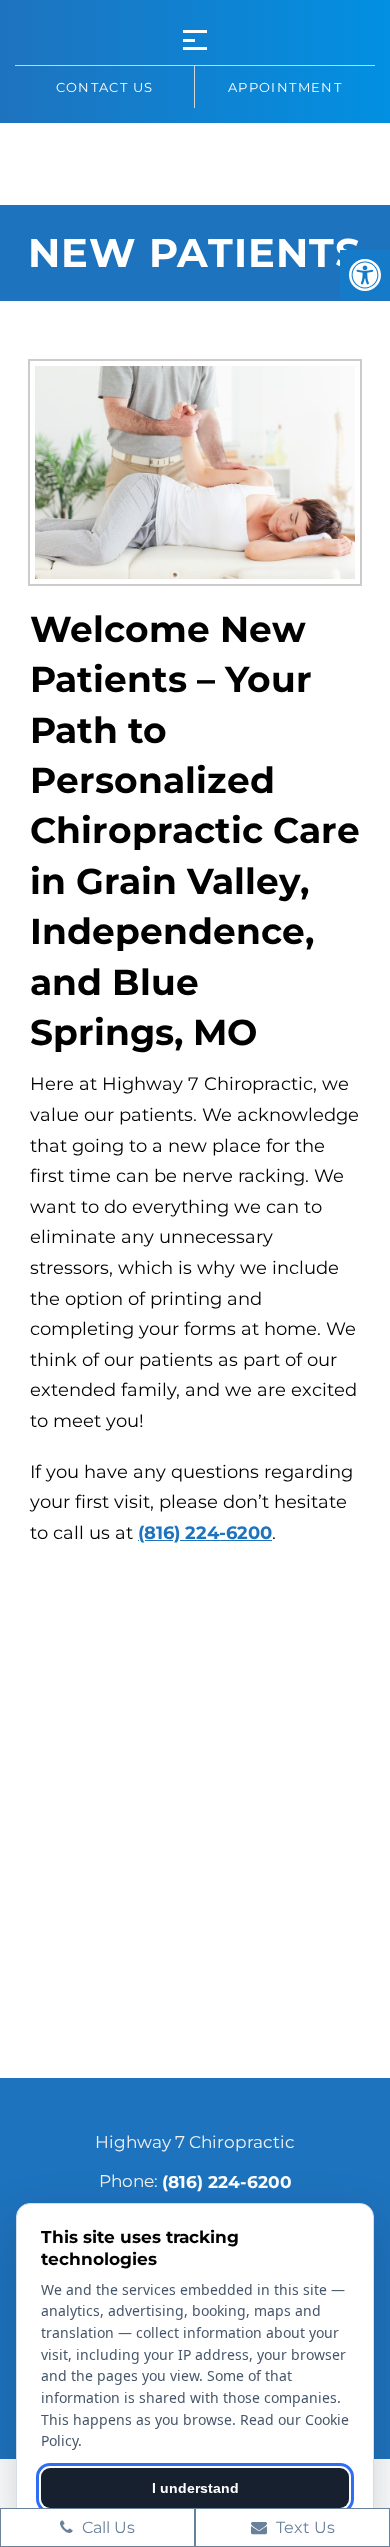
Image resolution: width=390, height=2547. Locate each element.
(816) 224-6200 (205, 1533)
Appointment (285, 87)
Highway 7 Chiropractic (195, 161)
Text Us (303, 2527)
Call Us (106, 2527)
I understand (195, 2488)
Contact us (105, 87)
